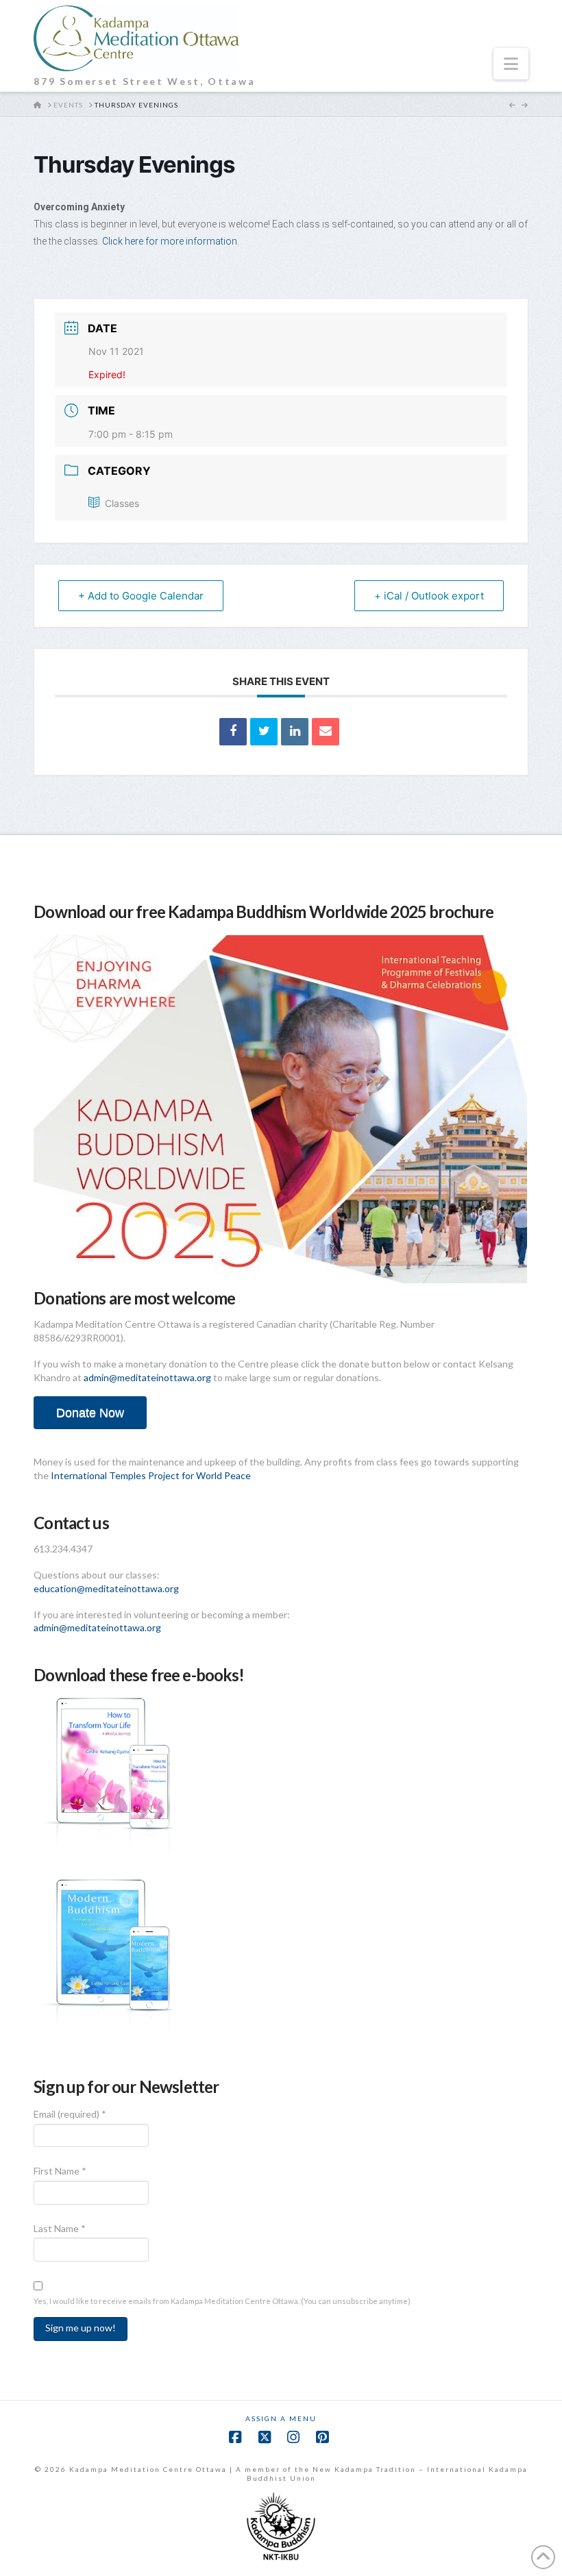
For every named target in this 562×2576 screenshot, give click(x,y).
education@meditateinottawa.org (106, 1588)
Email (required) (70, 2114)
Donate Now (90, 1413)
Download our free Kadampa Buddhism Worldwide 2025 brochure (264, 912)
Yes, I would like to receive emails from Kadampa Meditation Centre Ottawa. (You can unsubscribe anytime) (222, 2301)
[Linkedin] (295, 732)
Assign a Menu (281, 2418)
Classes (122, 503)
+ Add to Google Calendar (141, 596)
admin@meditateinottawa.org (147, 1377)
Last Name (60, 2228)
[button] (511, 64)
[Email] (326, 732)
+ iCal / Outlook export (429, 596)
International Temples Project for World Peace (151, 1475)
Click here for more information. (171, 241)
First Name (60, 2171)
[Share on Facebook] (233, 732)
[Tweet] (264, 732)
